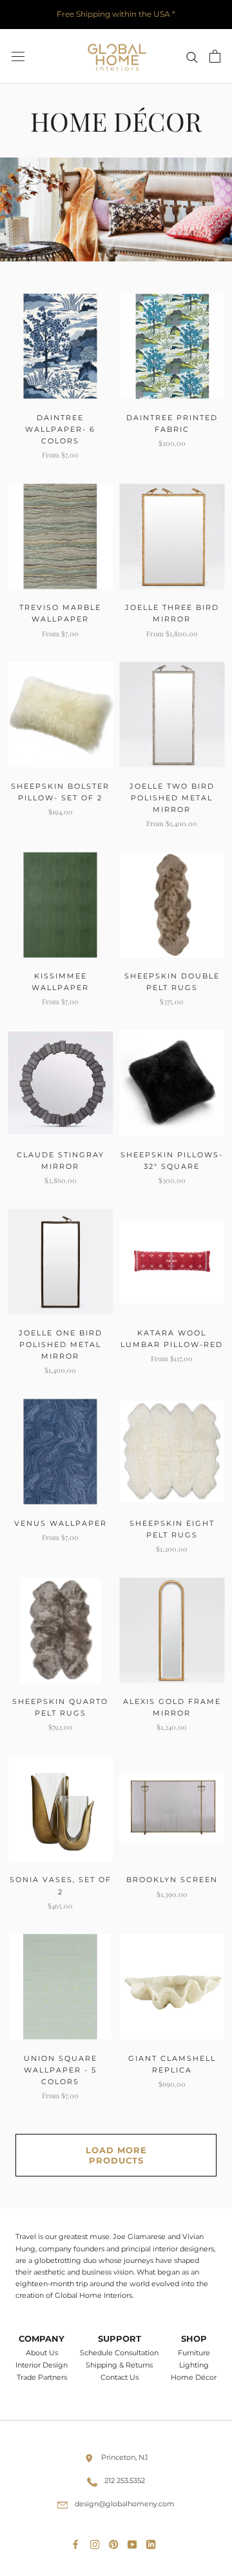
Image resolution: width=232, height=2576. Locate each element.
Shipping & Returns (119, 2365)
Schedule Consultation (119, 2353)
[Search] (192, 56)
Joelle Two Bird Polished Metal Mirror (172, 798)
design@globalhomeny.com (125, 2504)
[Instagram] (97, 2542)
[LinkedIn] (153, 2542)
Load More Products (116, 2155)
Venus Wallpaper (61, 1523)
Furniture (194, 2353)
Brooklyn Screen (172, 1880)
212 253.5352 (125, 2480)
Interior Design (42, 2365)
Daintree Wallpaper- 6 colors (60, 429)
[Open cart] (215, 56)
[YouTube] (135, 2542)
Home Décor (194, 2378)
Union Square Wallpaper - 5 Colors (61, 2070)
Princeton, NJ (125, 2457)
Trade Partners (42, 2378)
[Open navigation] (18, 56)
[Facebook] (78, 2542)
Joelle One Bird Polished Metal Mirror (61, 1344)
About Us (42, 2353)
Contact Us (120, 2378)
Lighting (194, 2365)
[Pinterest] (116, 2542)
